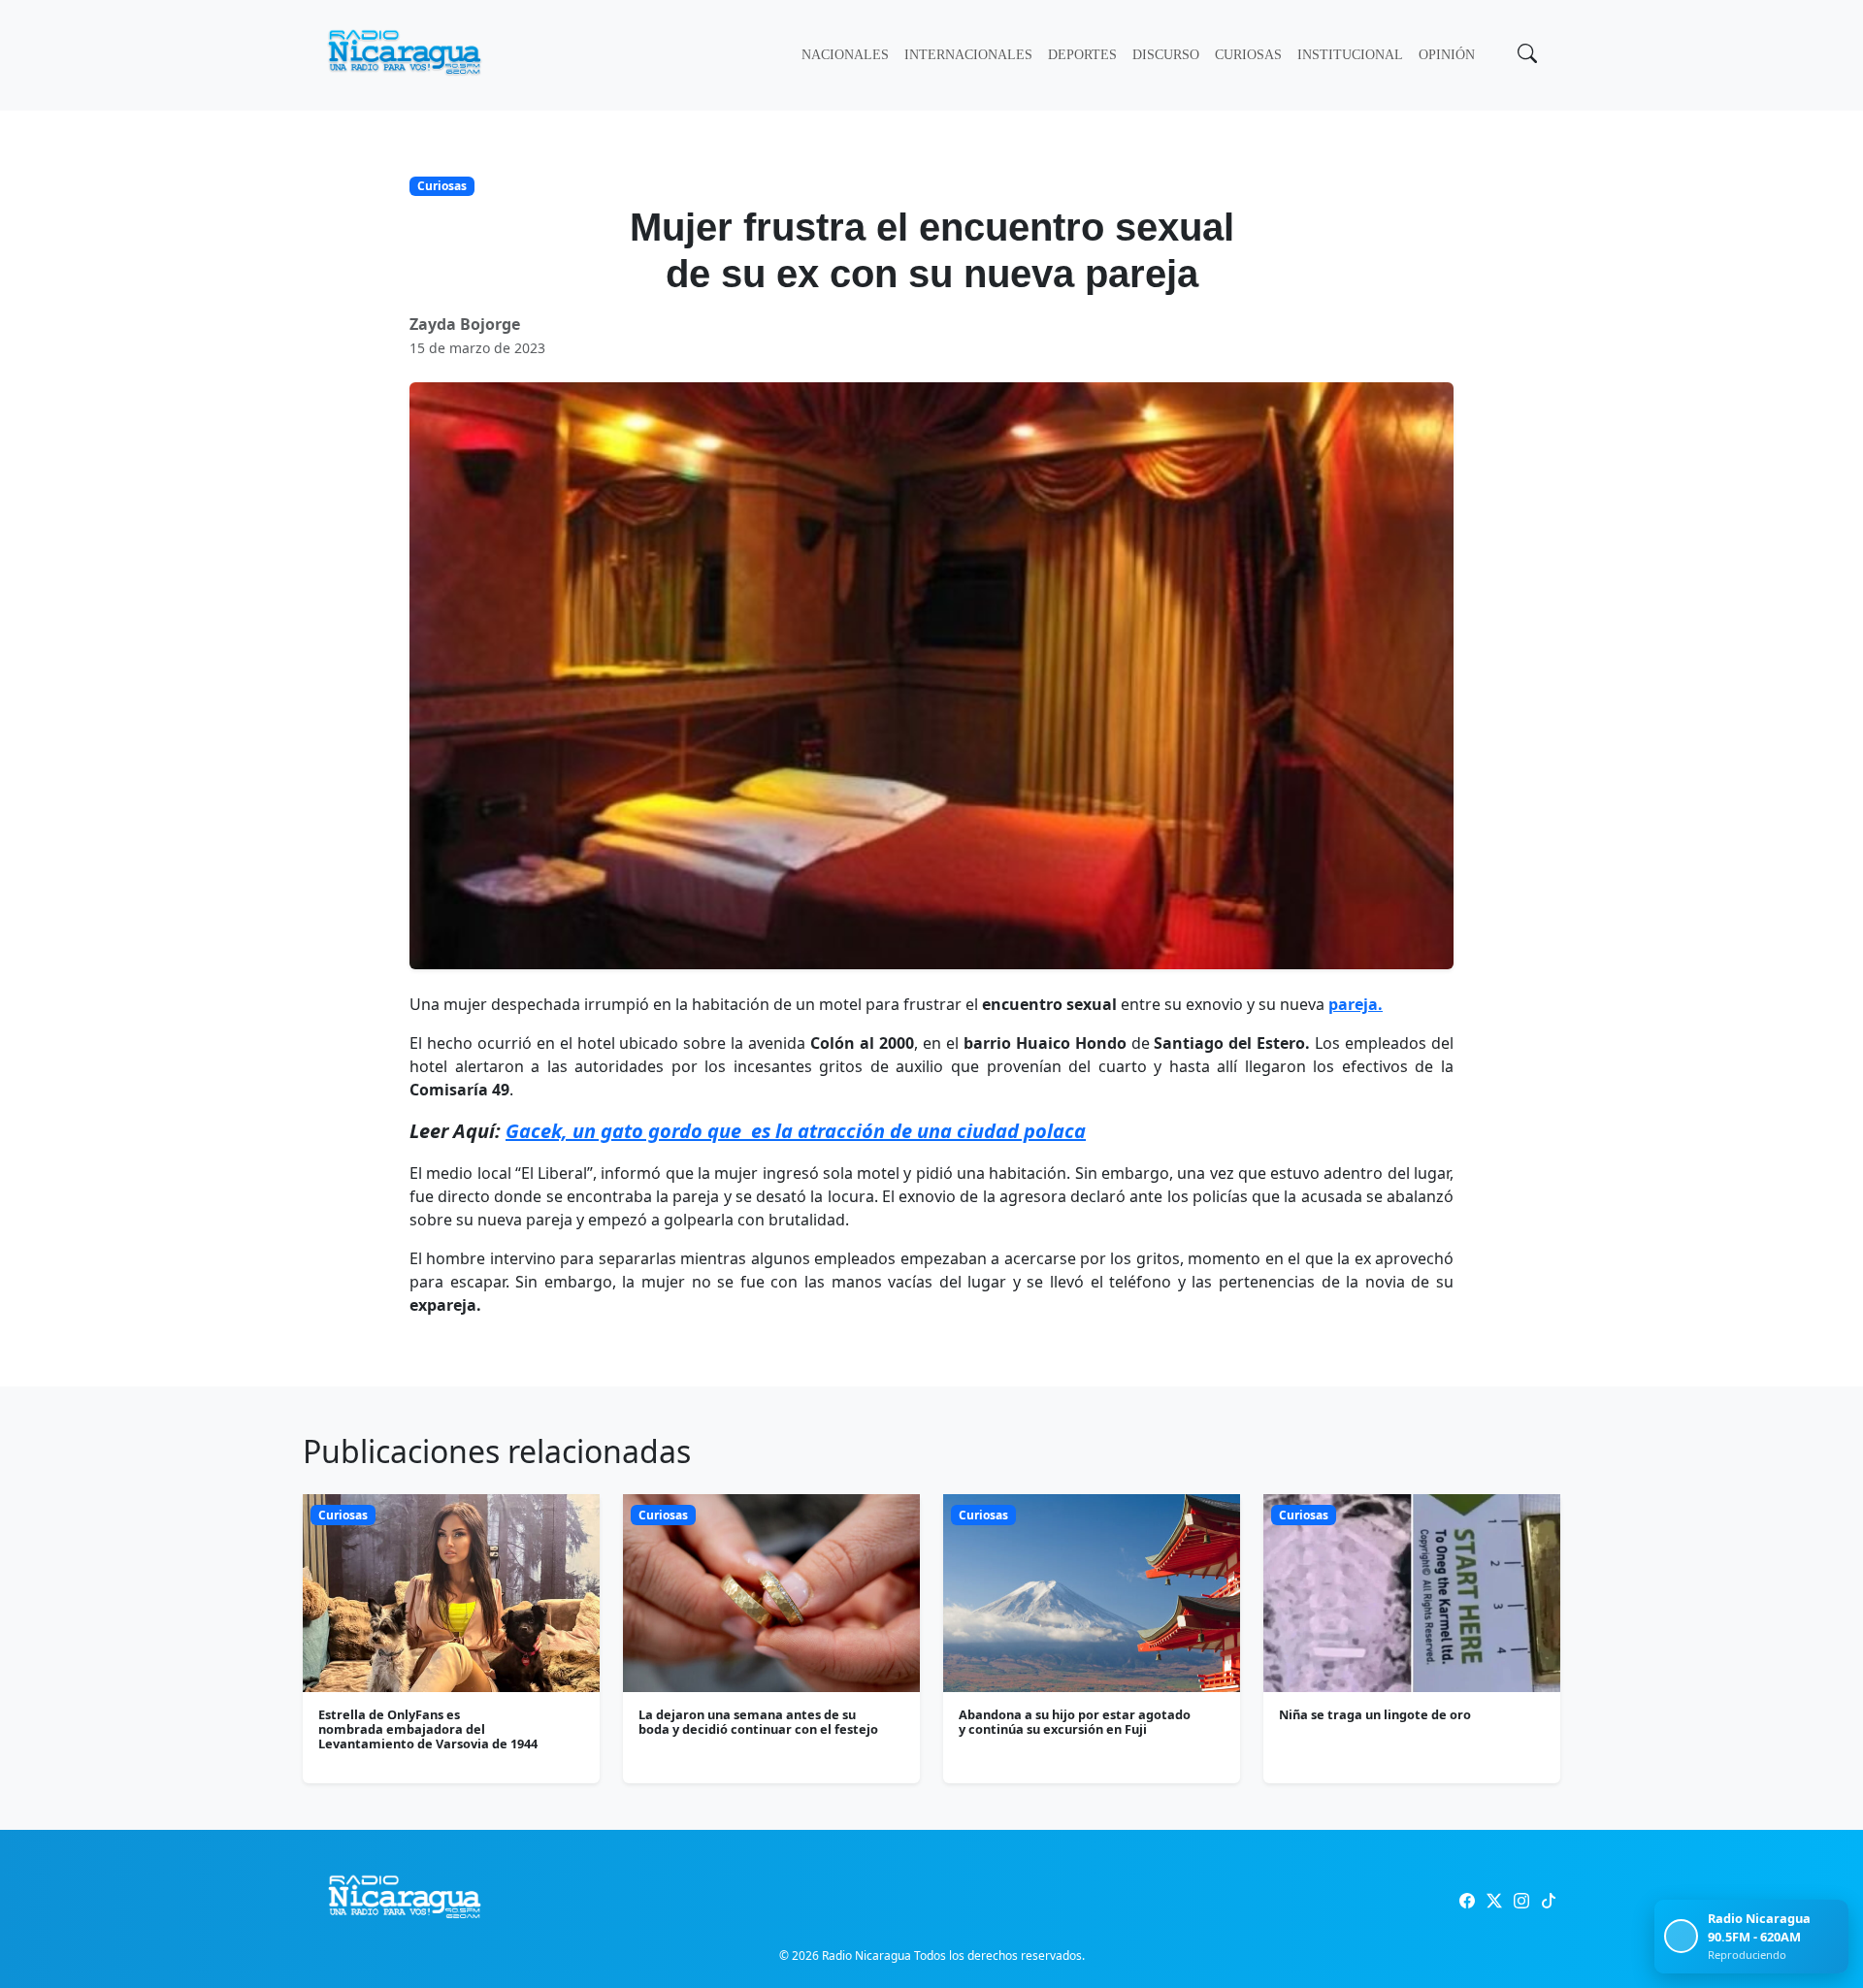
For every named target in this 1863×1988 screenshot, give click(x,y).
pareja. (1356, 1004)
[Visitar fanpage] (1467, 1901)
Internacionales (968, 55)
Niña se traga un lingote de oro (1375, 1714)
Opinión (1447, 55)
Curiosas (1248, 55)
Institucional (1350, 55)
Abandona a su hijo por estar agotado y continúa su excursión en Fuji (1075, 1722)
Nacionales (845, 55)
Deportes (1082, 55)
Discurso (1166, 55)
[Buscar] (1525, 55)
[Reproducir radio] (1681, 1936)
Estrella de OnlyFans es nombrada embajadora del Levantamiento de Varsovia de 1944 (428, 1729)
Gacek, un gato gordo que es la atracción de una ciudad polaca (796, 1131)
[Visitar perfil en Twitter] (1494, 1901)
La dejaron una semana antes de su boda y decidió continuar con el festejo (758, 1722)
